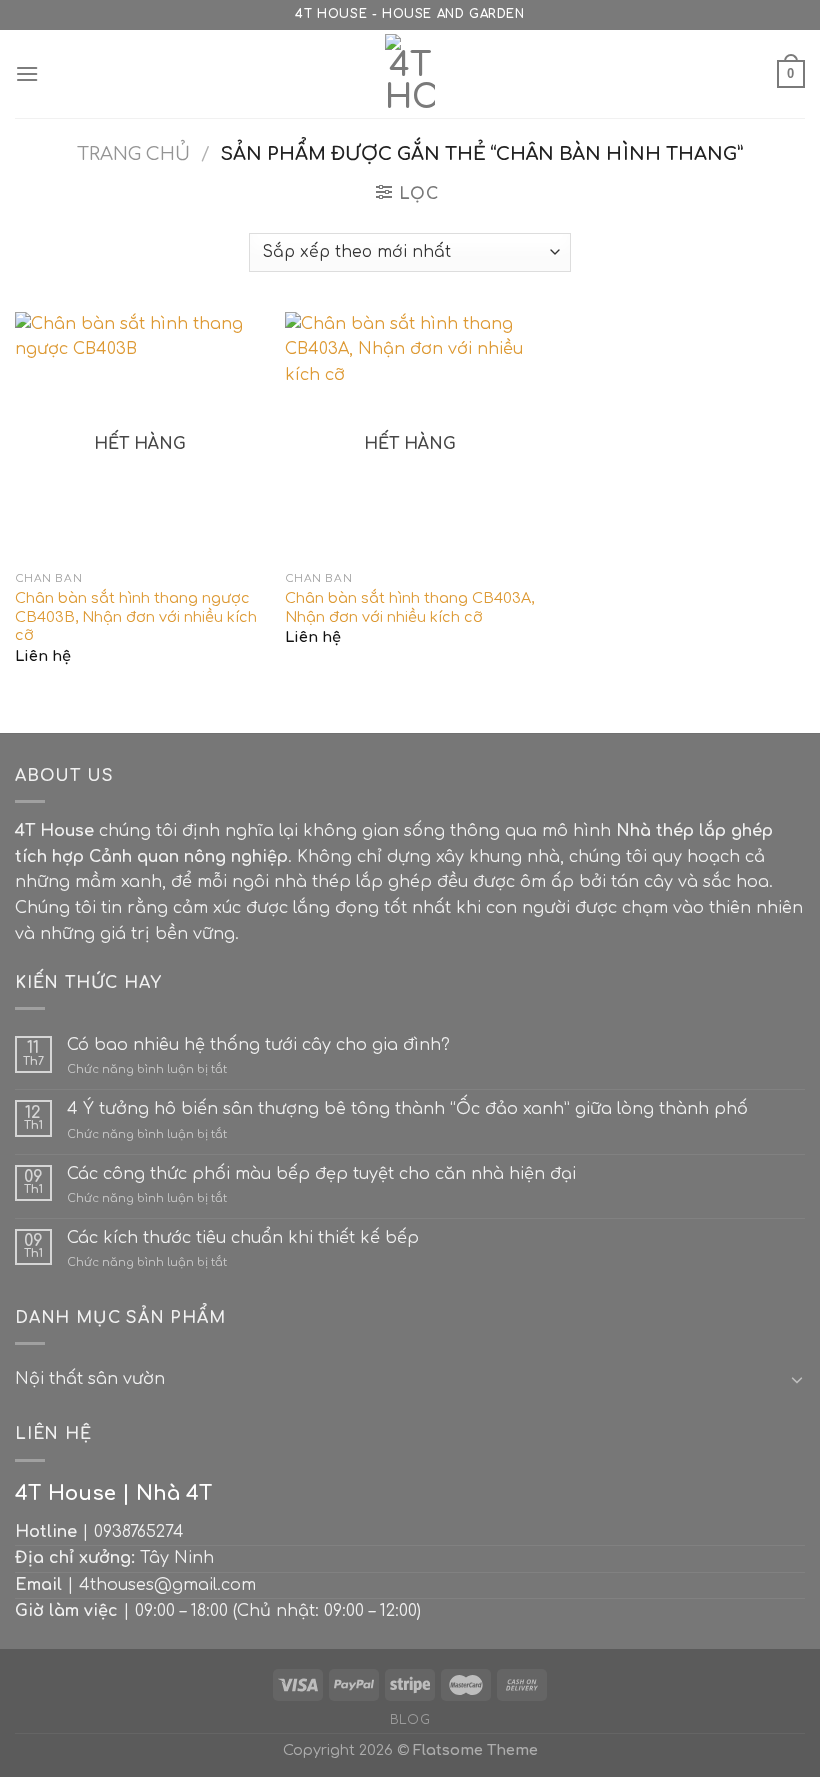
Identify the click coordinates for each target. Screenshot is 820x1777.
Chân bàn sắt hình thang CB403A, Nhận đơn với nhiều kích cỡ (409, 607)
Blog (410, 1720)
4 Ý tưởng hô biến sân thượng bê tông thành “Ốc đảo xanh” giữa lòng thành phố (407, 1109)
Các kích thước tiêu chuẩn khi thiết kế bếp (243, 1238)
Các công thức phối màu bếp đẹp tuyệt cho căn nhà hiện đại (321, 1174)
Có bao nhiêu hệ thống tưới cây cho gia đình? (258, 1045)
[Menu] (27, 73)
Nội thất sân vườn (90, 1379)
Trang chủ (133, 154)
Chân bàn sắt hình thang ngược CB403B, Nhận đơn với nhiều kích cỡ (136, 616)
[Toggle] (797, 1379)
